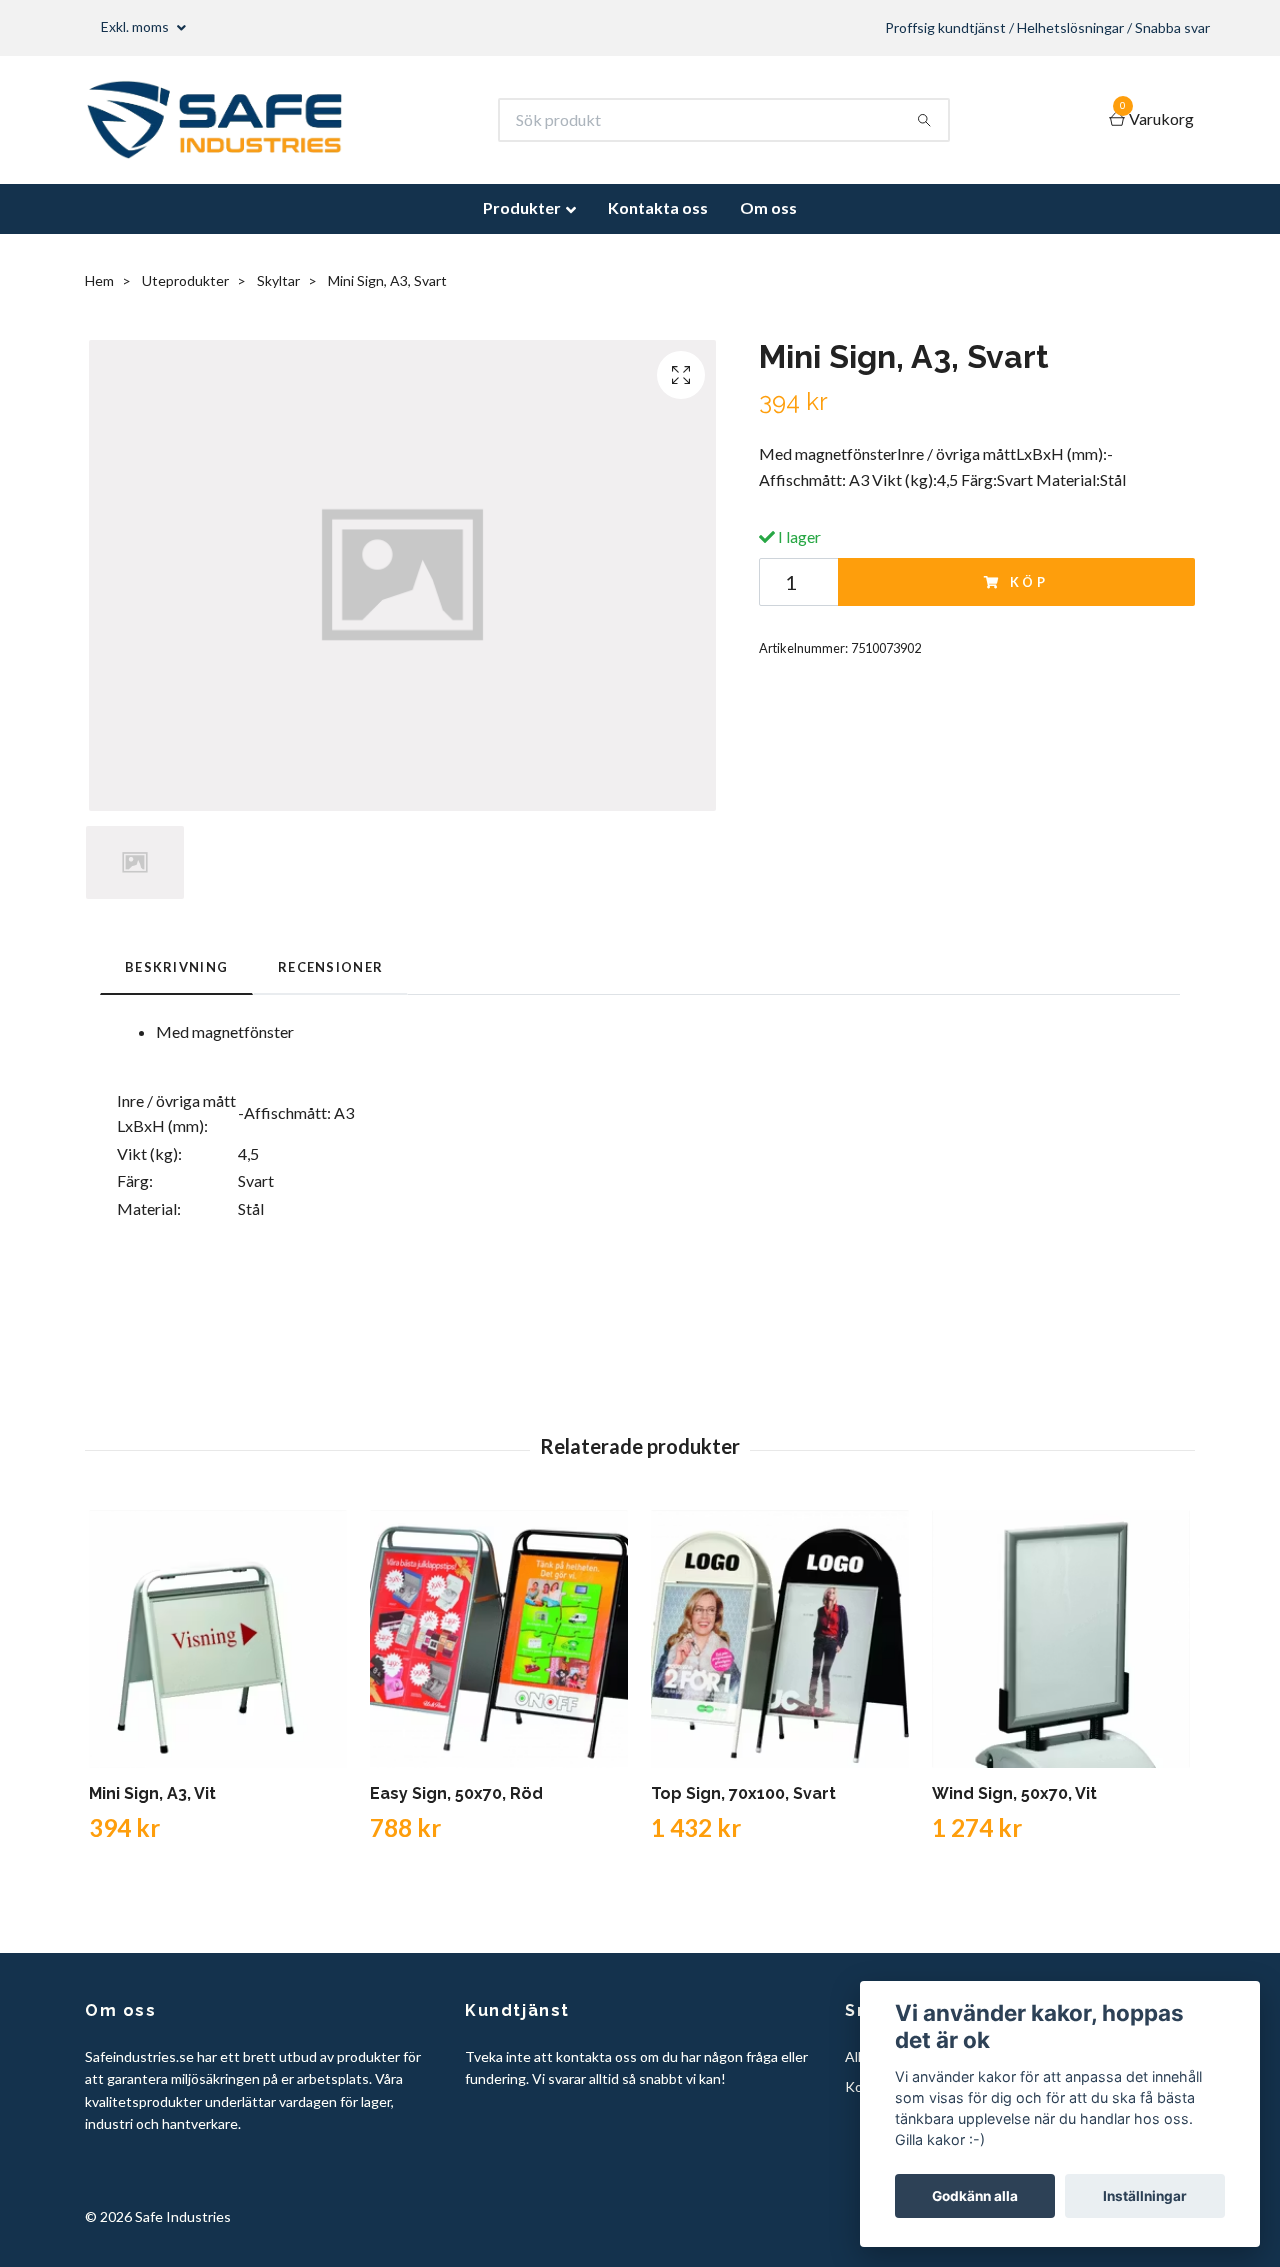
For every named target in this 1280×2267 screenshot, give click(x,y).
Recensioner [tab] (330, 967)
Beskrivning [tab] (176, 967)
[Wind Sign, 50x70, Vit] (1061, 1639)
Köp (1030, 582)
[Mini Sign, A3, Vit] (218, 1639)
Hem (99, 280)
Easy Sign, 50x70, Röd (456, 1793)
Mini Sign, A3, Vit (152, 1793)
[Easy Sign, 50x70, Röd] (499, 1639)
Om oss (768, 207)
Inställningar (1145, 2196)
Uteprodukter (185, 280)
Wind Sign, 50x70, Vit (1014, 1793)
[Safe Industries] (214, 120)
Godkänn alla (975, 2196)
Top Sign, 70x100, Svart (743, 1793)
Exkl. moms (136, 26)
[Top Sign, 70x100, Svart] (780, 1639)
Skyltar (278, 280)
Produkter (522, 207)
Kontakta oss (658, 207)
